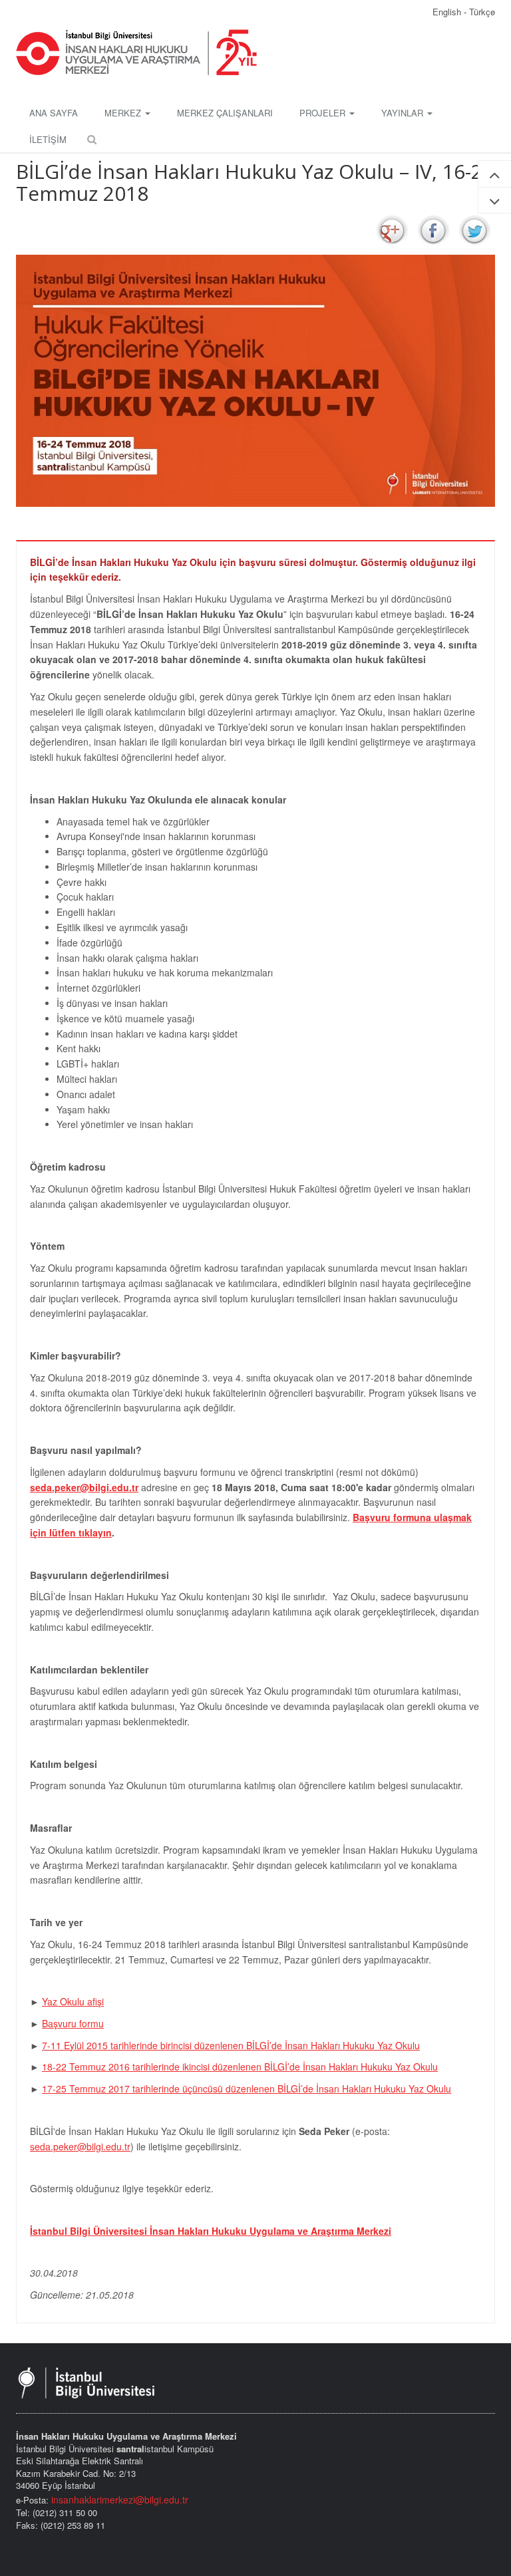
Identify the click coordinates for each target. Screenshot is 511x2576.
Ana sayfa (54, 113)
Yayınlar (404, 113)
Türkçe (482, 12)
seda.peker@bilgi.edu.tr (84, 1487)
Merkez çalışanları (225, 113)
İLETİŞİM (48, 139)
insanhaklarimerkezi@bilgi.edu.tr (120, 2500)
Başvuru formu (73, 2023)
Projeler (324, 113)
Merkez (124, 113)
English (448, 12)
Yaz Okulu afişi (73, 2001)
